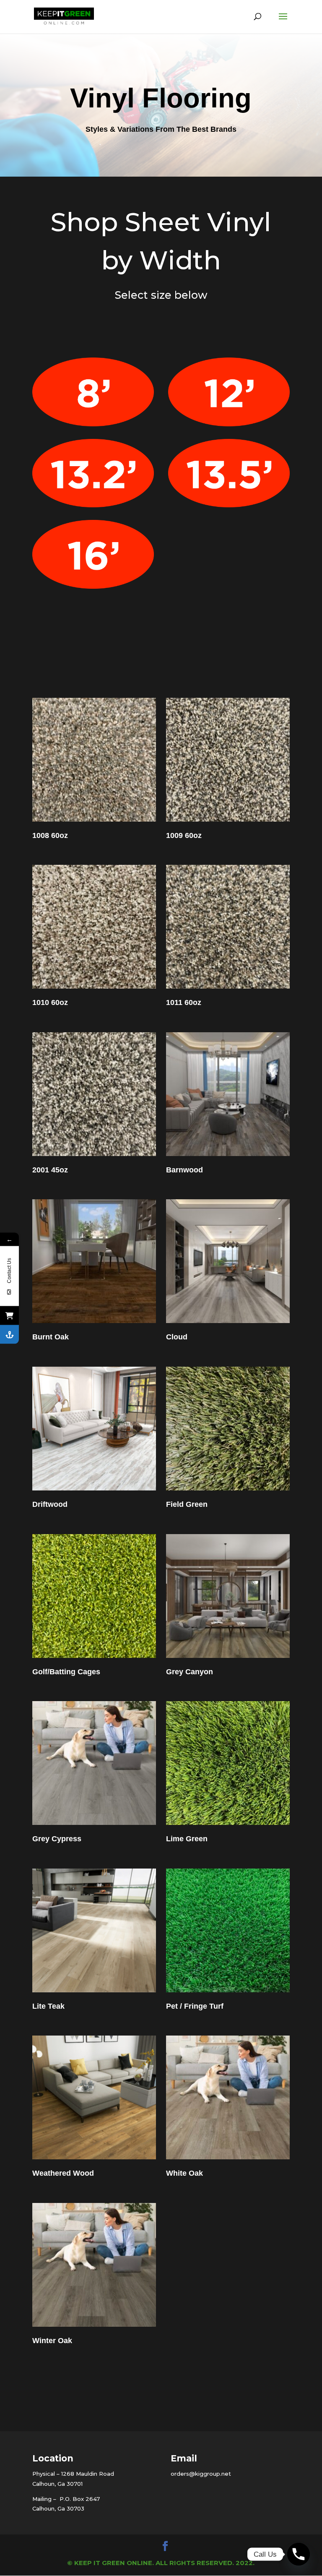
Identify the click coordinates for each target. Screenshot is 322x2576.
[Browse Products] (9, 1315)
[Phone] (299, 2554)
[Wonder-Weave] (9, 1334)
